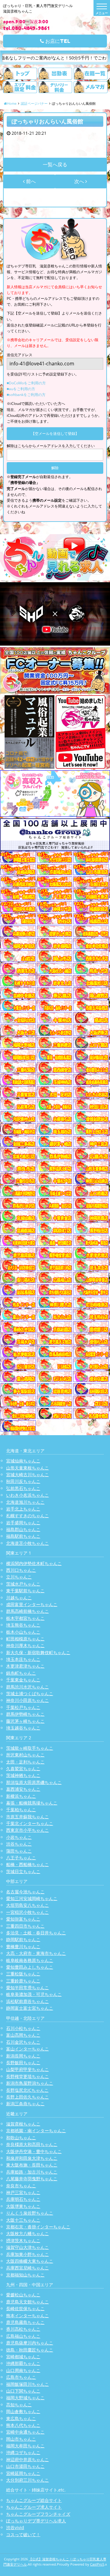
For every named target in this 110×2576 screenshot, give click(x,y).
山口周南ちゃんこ (23, 2370)
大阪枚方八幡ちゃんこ (28, 2233)
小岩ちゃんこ (19, 1837)
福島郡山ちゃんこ (23, 1529)
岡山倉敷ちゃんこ (23, 2411)
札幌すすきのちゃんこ (28, 1516)
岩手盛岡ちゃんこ (23, 1523)
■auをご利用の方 (21, 389)
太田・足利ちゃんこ (25, 1762)
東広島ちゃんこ (21, 2418)
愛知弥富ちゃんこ (23, 1919)
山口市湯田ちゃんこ (25, 2466)
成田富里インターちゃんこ (32, 1604)
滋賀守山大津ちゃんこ (28, 2247)
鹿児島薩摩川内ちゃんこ (30, 2343)
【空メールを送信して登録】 (55, 434)
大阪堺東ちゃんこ (23, 2206)
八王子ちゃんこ (21, 1858)
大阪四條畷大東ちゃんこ (30, 2261)
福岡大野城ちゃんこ (25, 2398)
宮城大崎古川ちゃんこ (28, 1475)
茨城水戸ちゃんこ (23, 1584)
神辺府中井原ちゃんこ (28, 2459)
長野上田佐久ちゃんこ (28, 2097)
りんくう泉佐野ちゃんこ (30, 2213)
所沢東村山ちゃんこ (25, 1755)
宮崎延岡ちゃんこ (23, 2473)
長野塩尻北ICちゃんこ (27, 2090)
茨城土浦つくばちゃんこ (30, 1693)
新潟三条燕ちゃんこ (25, 2104)
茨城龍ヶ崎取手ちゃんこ (30, 1748)
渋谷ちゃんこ (19, 1844)
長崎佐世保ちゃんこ (25, 2308)
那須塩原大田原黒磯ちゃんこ (34, 1782)
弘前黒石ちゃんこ (23, 1488)
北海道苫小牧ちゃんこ (28, 1543)
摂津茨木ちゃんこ (23, 2240)
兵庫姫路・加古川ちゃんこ (32, 2172)
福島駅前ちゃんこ (23, 1536)
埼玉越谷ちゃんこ (23, 1728)
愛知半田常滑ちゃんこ (28, 1988)
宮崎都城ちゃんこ (23, 2357)
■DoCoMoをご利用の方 (26, 383)
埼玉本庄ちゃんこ (23, 1659)
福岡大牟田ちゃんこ (25, 2446)
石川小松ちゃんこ (23, 2028)
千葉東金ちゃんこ (23, 1680)
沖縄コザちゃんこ (23, 2452)
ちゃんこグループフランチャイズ (38, 2514)
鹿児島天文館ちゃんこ (28, 2302)
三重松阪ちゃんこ (23, 1974)
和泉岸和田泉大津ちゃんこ (32, 2158)
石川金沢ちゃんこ (23, 2042)
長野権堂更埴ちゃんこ (28, 2076)
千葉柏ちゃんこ (21, 1810)
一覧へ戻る (55, 164)
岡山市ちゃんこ (21, 2439)
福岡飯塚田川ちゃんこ (28, 2384)
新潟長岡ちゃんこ (23, 2056)
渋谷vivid (15, 2527)
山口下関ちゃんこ (23, 2391)
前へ (30, 181)
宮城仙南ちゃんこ (23, 1461)
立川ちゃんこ (19, 1577)
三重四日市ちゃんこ (25, 1926)
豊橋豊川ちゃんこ (23, 1946)
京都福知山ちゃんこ (25, 2275)
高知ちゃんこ (19, 2405)
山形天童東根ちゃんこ (28, 1468)
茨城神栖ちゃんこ (23, 1775)
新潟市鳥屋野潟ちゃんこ (30, 2083)
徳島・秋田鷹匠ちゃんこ (30, 2350)
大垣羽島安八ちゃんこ (28, 1905)
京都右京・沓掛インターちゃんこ (38, 2227)
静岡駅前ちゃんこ (23, 1939)
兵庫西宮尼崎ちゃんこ (28, 2268)
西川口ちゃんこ (21, 1570)
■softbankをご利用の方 (26, 395)
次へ (80, 181)
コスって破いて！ (23, 2535)
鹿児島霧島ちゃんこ (25, 2322)
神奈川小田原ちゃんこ (28, 1700)
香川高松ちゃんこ (23, 2329)
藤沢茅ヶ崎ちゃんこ (25, 1721)
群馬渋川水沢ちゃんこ (28, 1687)
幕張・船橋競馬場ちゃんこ (32, 1803)
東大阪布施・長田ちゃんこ (32, 2165)
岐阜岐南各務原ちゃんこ (30, 1960)
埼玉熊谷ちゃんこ (23, 1625)
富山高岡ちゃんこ (23, 2035)
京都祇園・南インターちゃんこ (36, 2131)
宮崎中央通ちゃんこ (25, 2432)
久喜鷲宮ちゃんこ (23, 1769)
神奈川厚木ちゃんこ (25, 1645)
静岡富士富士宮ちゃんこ (30, 2008)
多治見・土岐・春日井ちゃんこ (36, 1933)
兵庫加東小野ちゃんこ (28, 2254)
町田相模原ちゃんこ (25, 1639)
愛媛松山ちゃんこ (23, 2295)
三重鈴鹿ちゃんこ (23, 1981)
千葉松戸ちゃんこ (23, 1707)
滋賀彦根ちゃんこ (23, 2124)
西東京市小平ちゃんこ (28, 1830)
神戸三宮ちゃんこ (23, 2192)
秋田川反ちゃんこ (23, 1481)
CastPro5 (97, 2564)
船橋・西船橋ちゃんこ (28, 1864)
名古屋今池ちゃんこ (25, 1892)
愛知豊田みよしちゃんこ (30, 1967)
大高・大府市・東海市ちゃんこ (36, 1953)
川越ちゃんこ (19, 1598)
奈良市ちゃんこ (21, 2186)
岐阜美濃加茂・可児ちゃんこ (34, 1994)
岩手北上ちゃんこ (23, 1509)
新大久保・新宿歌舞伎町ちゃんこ (38, 1652)
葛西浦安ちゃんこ (23, 1789)
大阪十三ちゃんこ (23, 2220)
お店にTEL (57, 41)
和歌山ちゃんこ (21, 2138)
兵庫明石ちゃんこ (23, 2199)
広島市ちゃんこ (21, 2377)
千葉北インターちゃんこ (30, 1823)
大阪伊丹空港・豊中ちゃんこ (34, 2151)
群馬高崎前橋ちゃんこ (28, 1611)
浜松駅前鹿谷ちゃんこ (28, 2001)
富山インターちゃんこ (28, 2049)
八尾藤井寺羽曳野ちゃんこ (32, 2179)
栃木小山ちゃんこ (23, 1632)
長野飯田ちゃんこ (23, 2063)
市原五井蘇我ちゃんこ (28, 1817)
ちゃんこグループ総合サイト (34, 2500)
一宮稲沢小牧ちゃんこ (28, 1912)
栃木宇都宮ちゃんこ (25, 1618)
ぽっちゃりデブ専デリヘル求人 (36, 2521)
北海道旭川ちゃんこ (25, 1502)
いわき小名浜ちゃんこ (28, 1495)
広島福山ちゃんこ (23, 2336)
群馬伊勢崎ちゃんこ (25, 1714)
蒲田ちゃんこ (19, 1851)
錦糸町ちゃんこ (21, 1673)
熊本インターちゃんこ (28, 2316)
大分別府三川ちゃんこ (28, 2480)
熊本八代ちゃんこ (23, 2425)
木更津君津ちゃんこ (25, 1666)
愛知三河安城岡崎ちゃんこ (32, 1898)
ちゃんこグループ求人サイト (34, 2507)
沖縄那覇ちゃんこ (23, 2363)
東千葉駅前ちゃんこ (25, 1591)
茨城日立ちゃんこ (23, 1871)
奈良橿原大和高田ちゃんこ (32, 2144)
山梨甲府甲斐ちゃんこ (28, 2069)
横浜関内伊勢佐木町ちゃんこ (34, 1563)
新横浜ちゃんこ (21, 1796)
